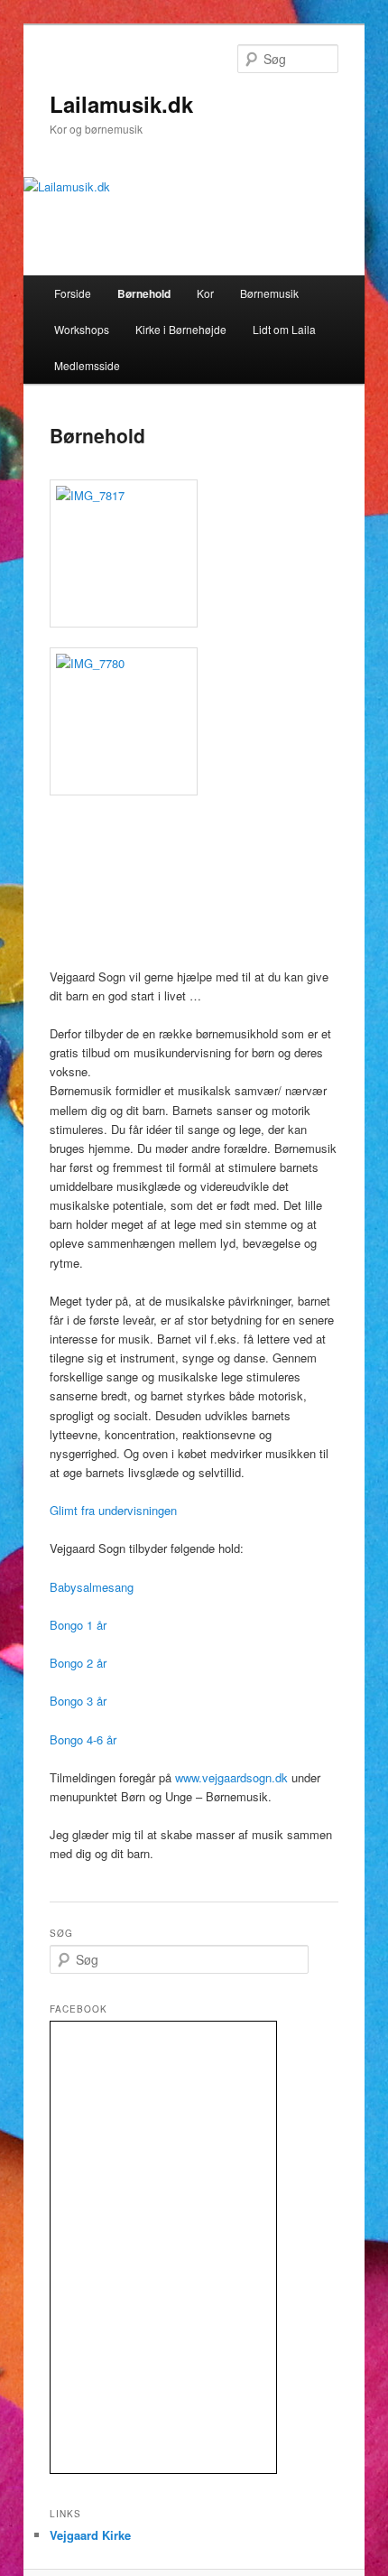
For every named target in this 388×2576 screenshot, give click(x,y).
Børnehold (144, 293)
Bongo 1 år (78, 1625)
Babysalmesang (92, 1587)
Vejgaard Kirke (90, 2535)
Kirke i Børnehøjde (181, 329)
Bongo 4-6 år (83, 1739)
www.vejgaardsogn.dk (231, 1777)
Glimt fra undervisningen (113, 1510)
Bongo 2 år (78, 1663)
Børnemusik (269, 293)
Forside (73, 293)
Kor (205, 293)
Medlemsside (87, 365)
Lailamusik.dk (121, 104)
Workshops (82, 329)
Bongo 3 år (78, 1701)
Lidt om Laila (284, 329)
